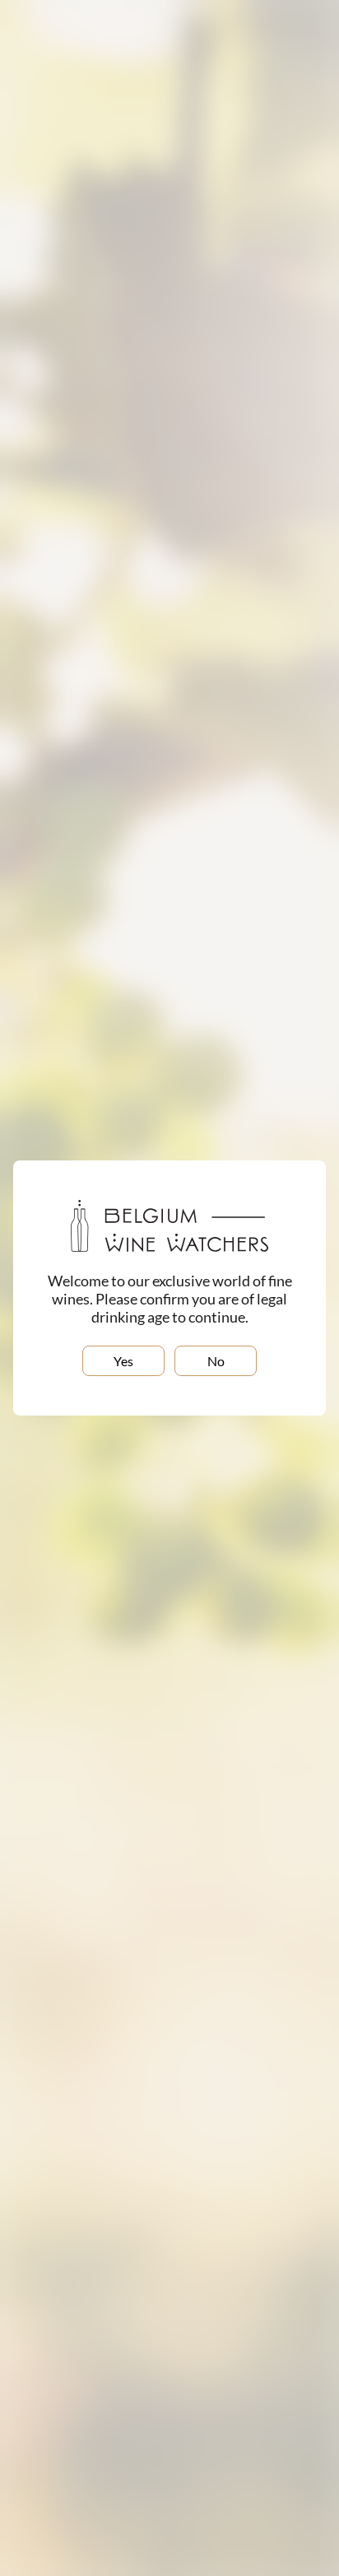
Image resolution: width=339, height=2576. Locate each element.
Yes (123, 1361)
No (216, 1361)
